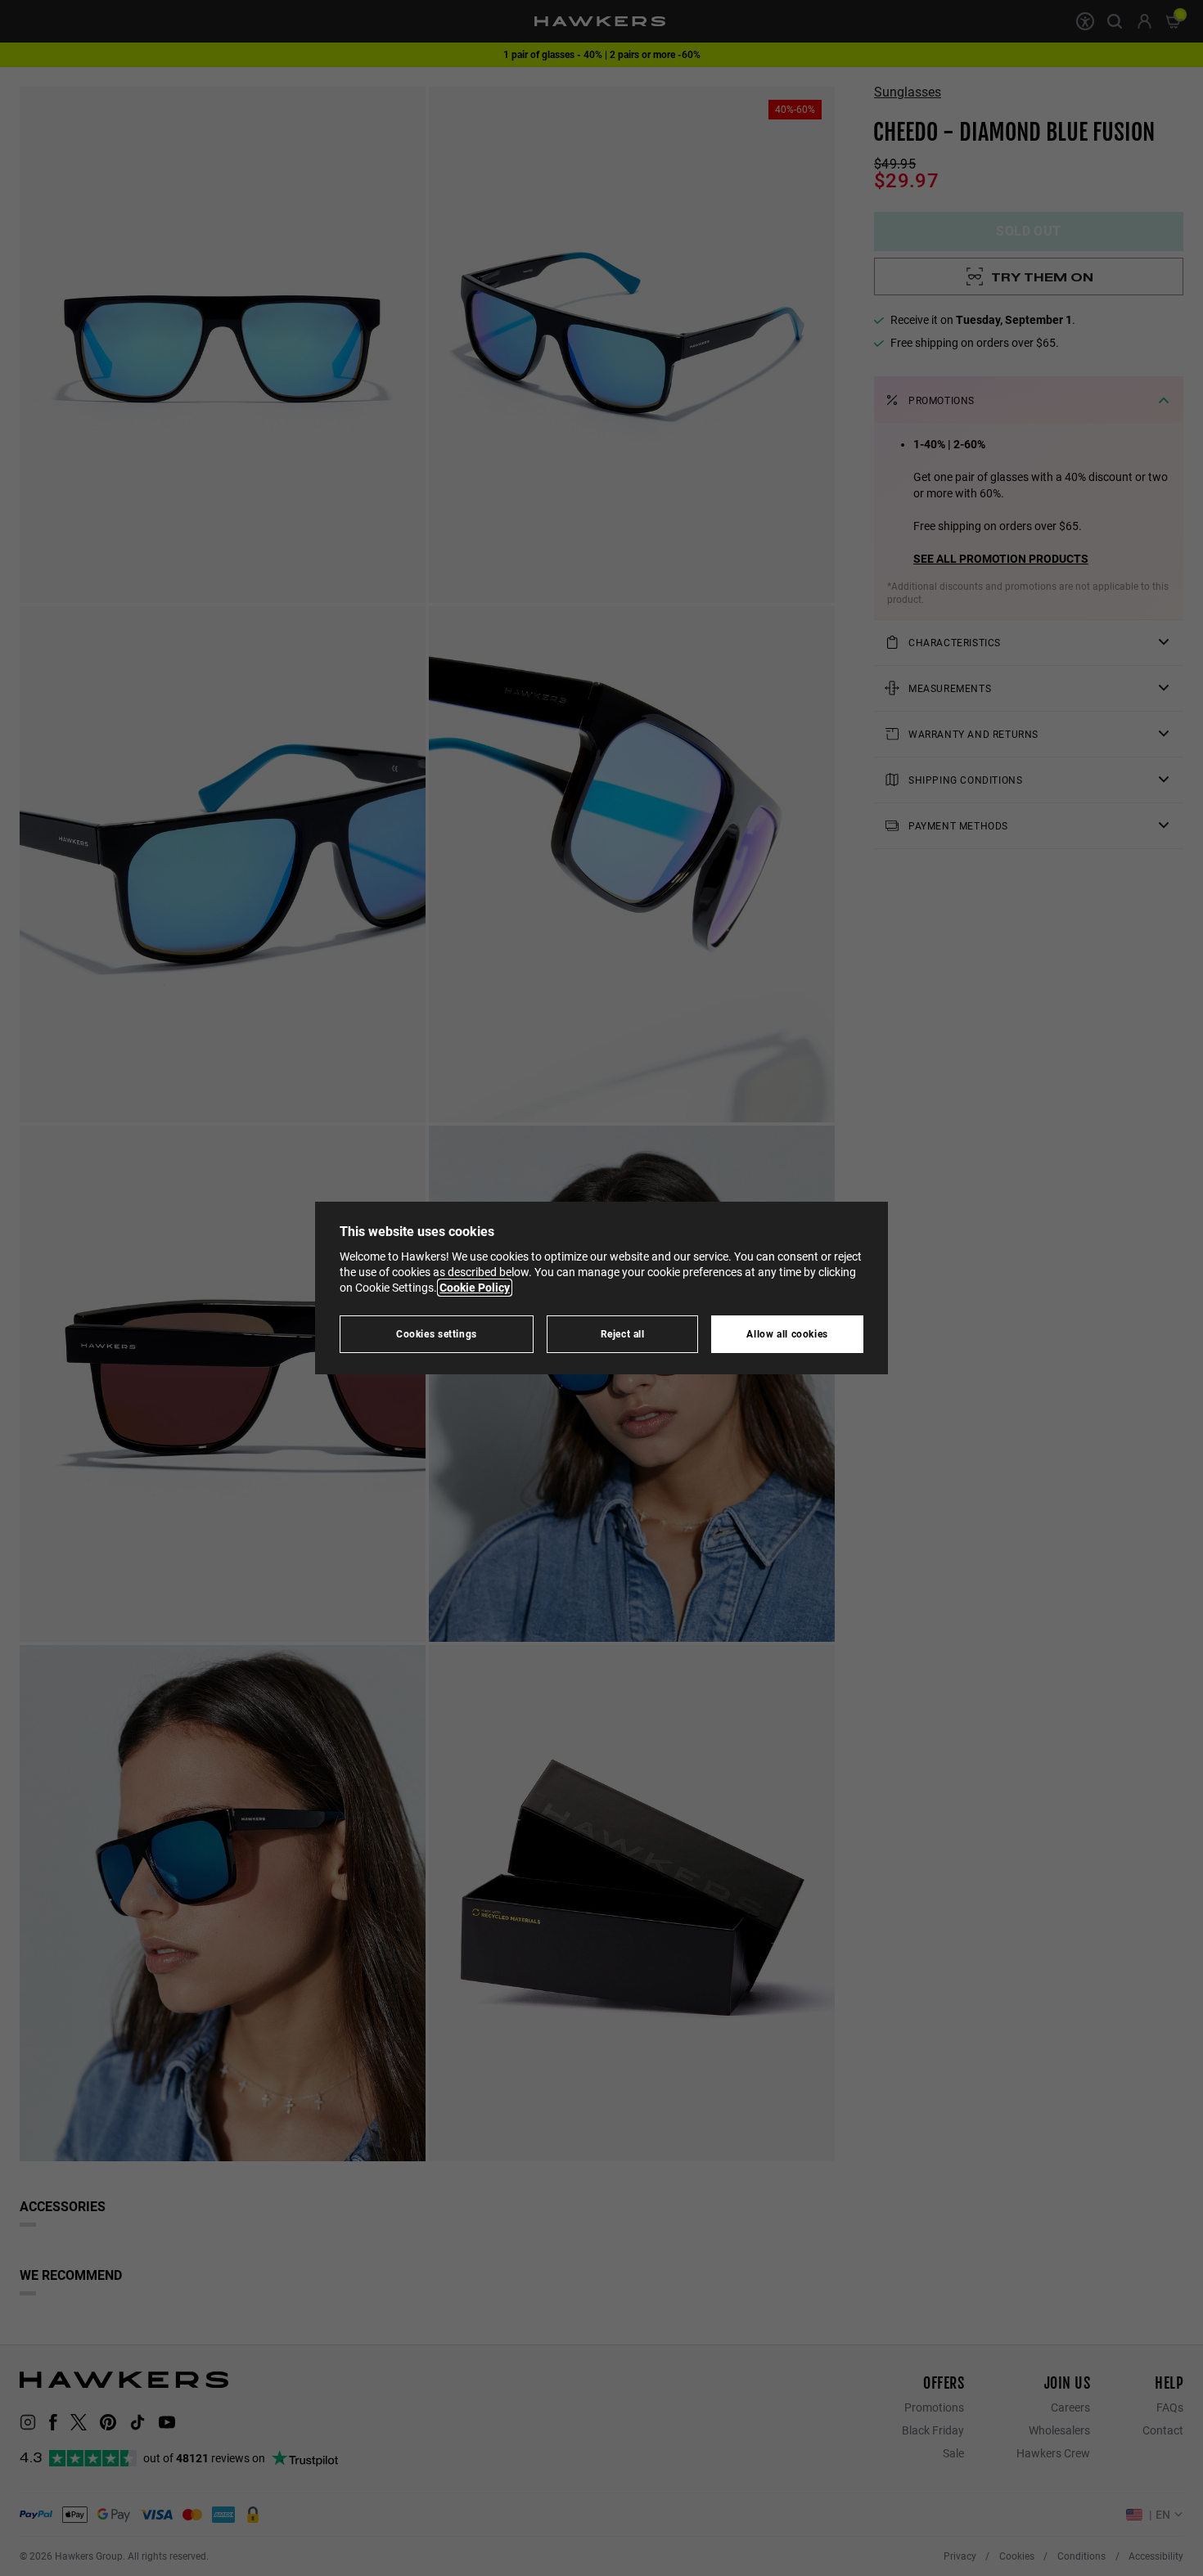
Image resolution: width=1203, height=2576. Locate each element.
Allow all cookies (787, 1334)
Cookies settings (437, 1334)
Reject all (623, 1334)
